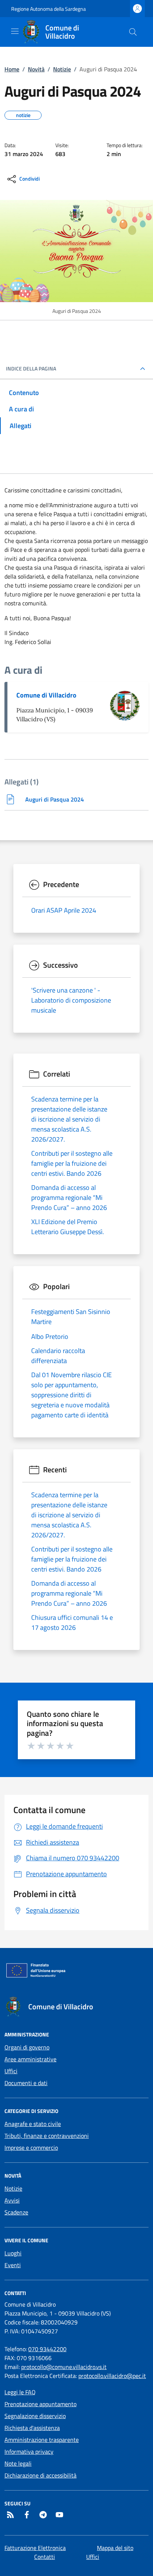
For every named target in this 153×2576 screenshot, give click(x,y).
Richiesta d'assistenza (32, 2428)
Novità (36, 69)
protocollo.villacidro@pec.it (112, 2376)
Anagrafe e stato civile (33, 2124)
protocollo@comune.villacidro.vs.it (64, 2367)
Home (12, 69)
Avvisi (12, 2200)
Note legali (18, 2463)
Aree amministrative (30, 2059)
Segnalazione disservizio (35, 2416)
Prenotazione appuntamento (40, 2404)
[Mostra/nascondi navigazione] (15, 31)
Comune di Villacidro (46, 695)
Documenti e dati (26, 2083)
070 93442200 (47, 2349)
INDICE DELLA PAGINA (31, 369)
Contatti (45, 2557)
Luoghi (13, 2253)
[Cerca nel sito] (133, 32)
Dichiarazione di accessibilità (40, 2475)
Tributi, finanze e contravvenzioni (47, 2136)
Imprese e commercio (31, 2148)
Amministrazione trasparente (42, 2440)
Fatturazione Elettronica (35, 2548)
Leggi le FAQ (20, 2392)
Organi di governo (27, 2047)
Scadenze (16, 2212)
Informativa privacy (29, 2452)
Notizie (62, 69)
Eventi (13, 2265)
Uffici (11, 2071)
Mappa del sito (115, 2548)
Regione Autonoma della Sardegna (48, 9)
